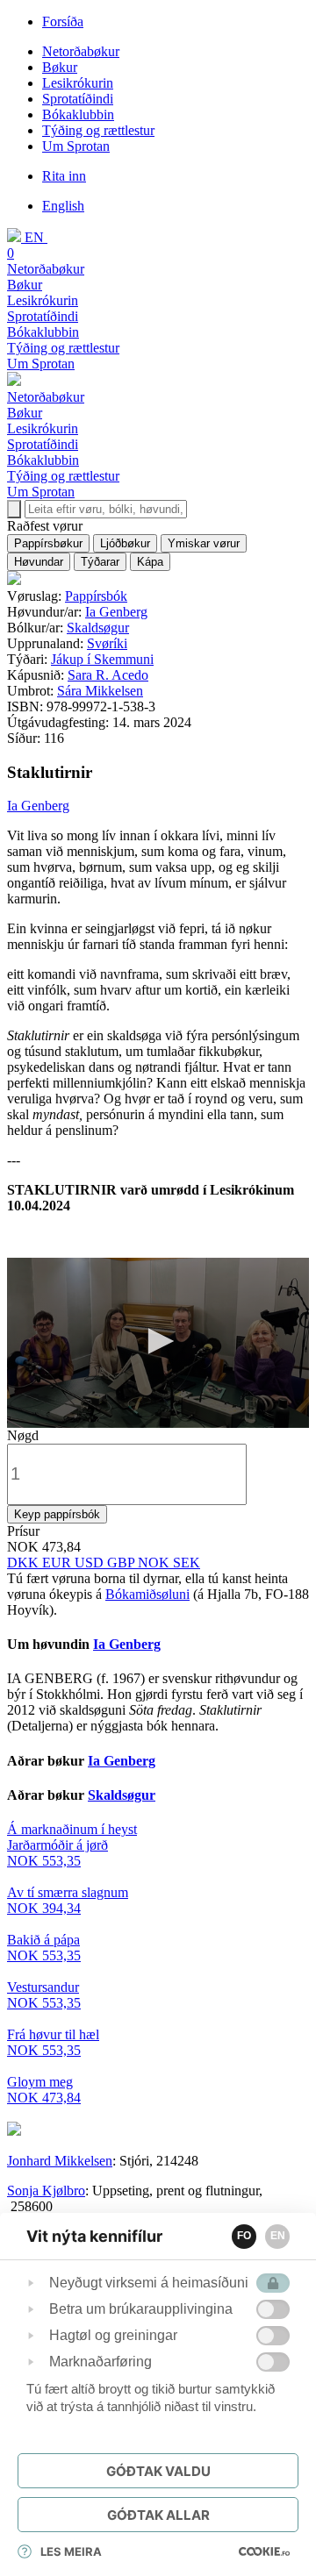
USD (91, 1563)
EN (278, 2236)
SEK (187, 1563)
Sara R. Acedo (108, 675)
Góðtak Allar (158, 2515)
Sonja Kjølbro (46, 2191)
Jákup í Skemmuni (102, 659)
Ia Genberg (116, 612)
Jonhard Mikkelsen (60, 2161)
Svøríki (107, 643)
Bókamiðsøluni (147, 1594)
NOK (155, 1563)
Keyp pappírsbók (57, 1514)
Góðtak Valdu (158, 2471)
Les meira (71, 2551)
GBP (122, 1563)
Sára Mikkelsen (100, 691)
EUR (58, 1563)
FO (244, 2236)
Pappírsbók (96, 596)
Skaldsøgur (98, 628)
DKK (25, 1563)
